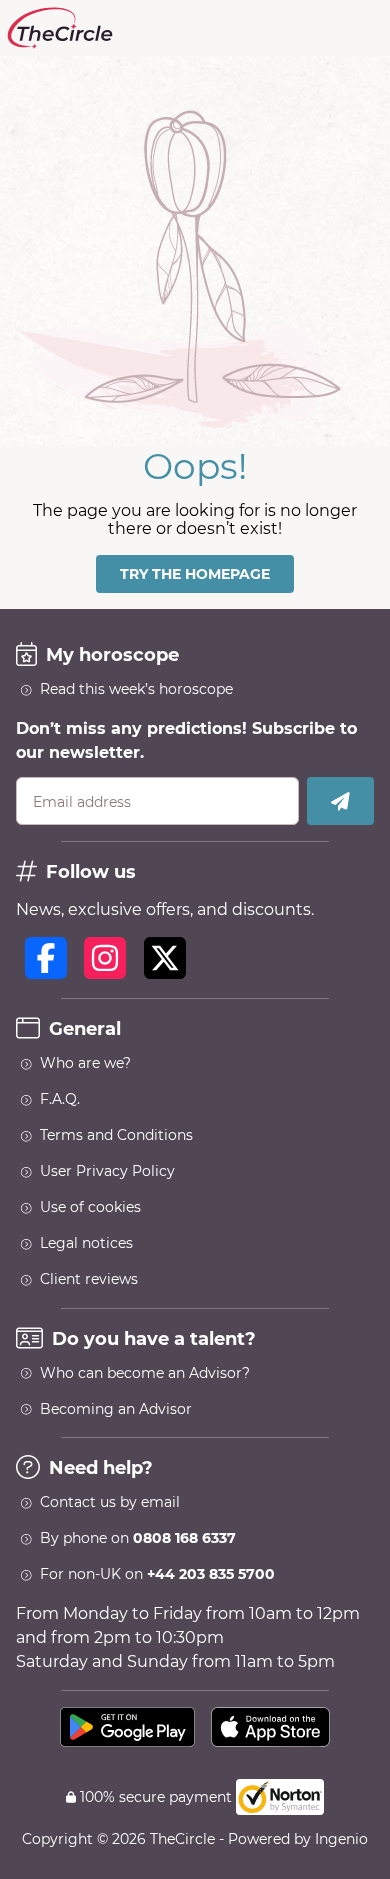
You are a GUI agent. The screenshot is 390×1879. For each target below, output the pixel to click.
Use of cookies (90, 1207)
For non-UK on (157, 1574)
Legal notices (86, 1243)
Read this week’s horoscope (136, 689)
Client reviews (89, 1279)
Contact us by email (110, 1502)
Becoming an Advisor (116, 1409)
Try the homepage (195, 574)
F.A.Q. (60, 1099)
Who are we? (85, 1063)
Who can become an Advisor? (145, 1373)
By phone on (138, 1538)
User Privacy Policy (107, 1171)
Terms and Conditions (116, 1135)
